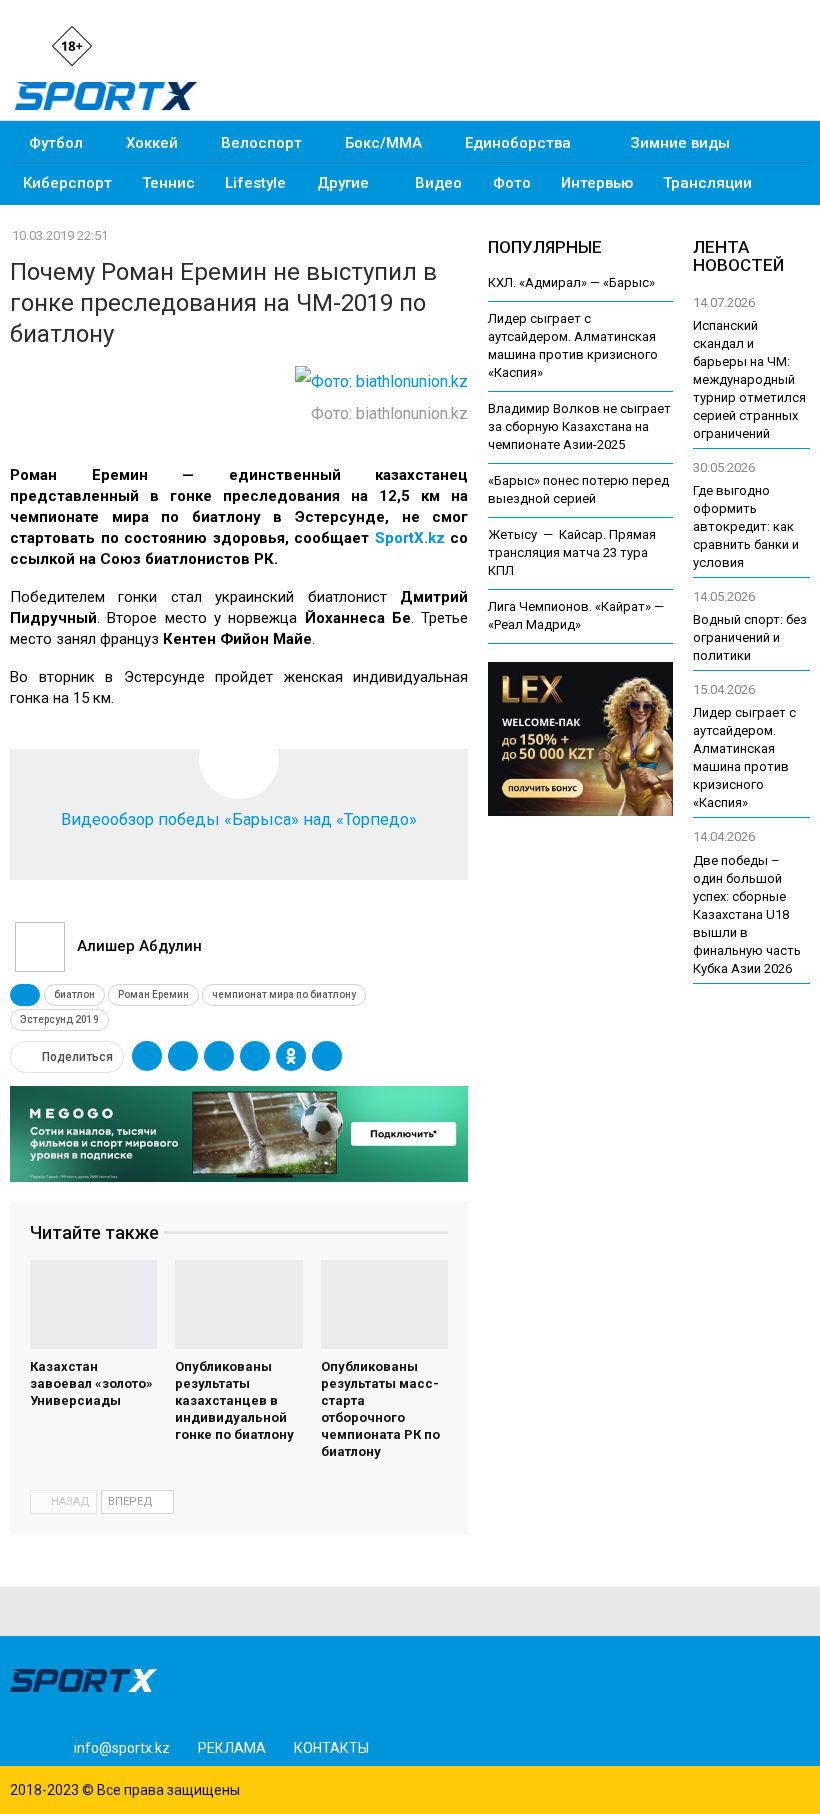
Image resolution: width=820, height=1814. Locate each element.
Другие (343, 183)
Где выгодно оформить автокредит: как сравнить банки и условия (746, 526)
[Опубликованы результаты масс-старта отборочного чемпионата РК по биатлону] (384, 1304)
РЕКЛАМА (232, 1748)
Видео (438, 183)
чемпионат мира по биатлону (284, 994)
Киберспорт (67, 183)
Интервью (597, 183)
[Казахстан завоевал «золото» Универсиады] (93, 1304)
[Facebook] (165, 44)
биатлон (74, 994)
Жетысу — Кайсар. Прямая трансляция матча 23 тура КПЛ (572, 552)
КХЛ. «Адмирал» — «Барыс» (571, 282)
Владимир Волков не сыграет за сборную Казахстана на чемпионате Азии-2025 (579, 426)
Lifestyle (255, 183)
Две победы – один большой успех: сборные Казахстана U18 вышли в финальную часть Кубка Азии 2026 (747, 914)
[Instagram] (131, 44)
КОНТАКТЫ (331, 1748)
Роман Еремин (153, 994)
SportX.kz (410, 538)
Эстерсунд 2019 (59, 1019)
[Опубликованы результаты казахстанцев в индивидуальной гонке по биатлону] (238, 1304)
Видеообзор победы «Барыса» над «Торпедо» (239, 819)
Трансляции (707, 183)
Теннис (168, 183)
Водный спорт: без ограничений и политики (750, 637)
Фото (512, 183)
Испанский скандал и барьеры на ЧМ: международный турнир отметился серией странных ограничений (749, 379)
